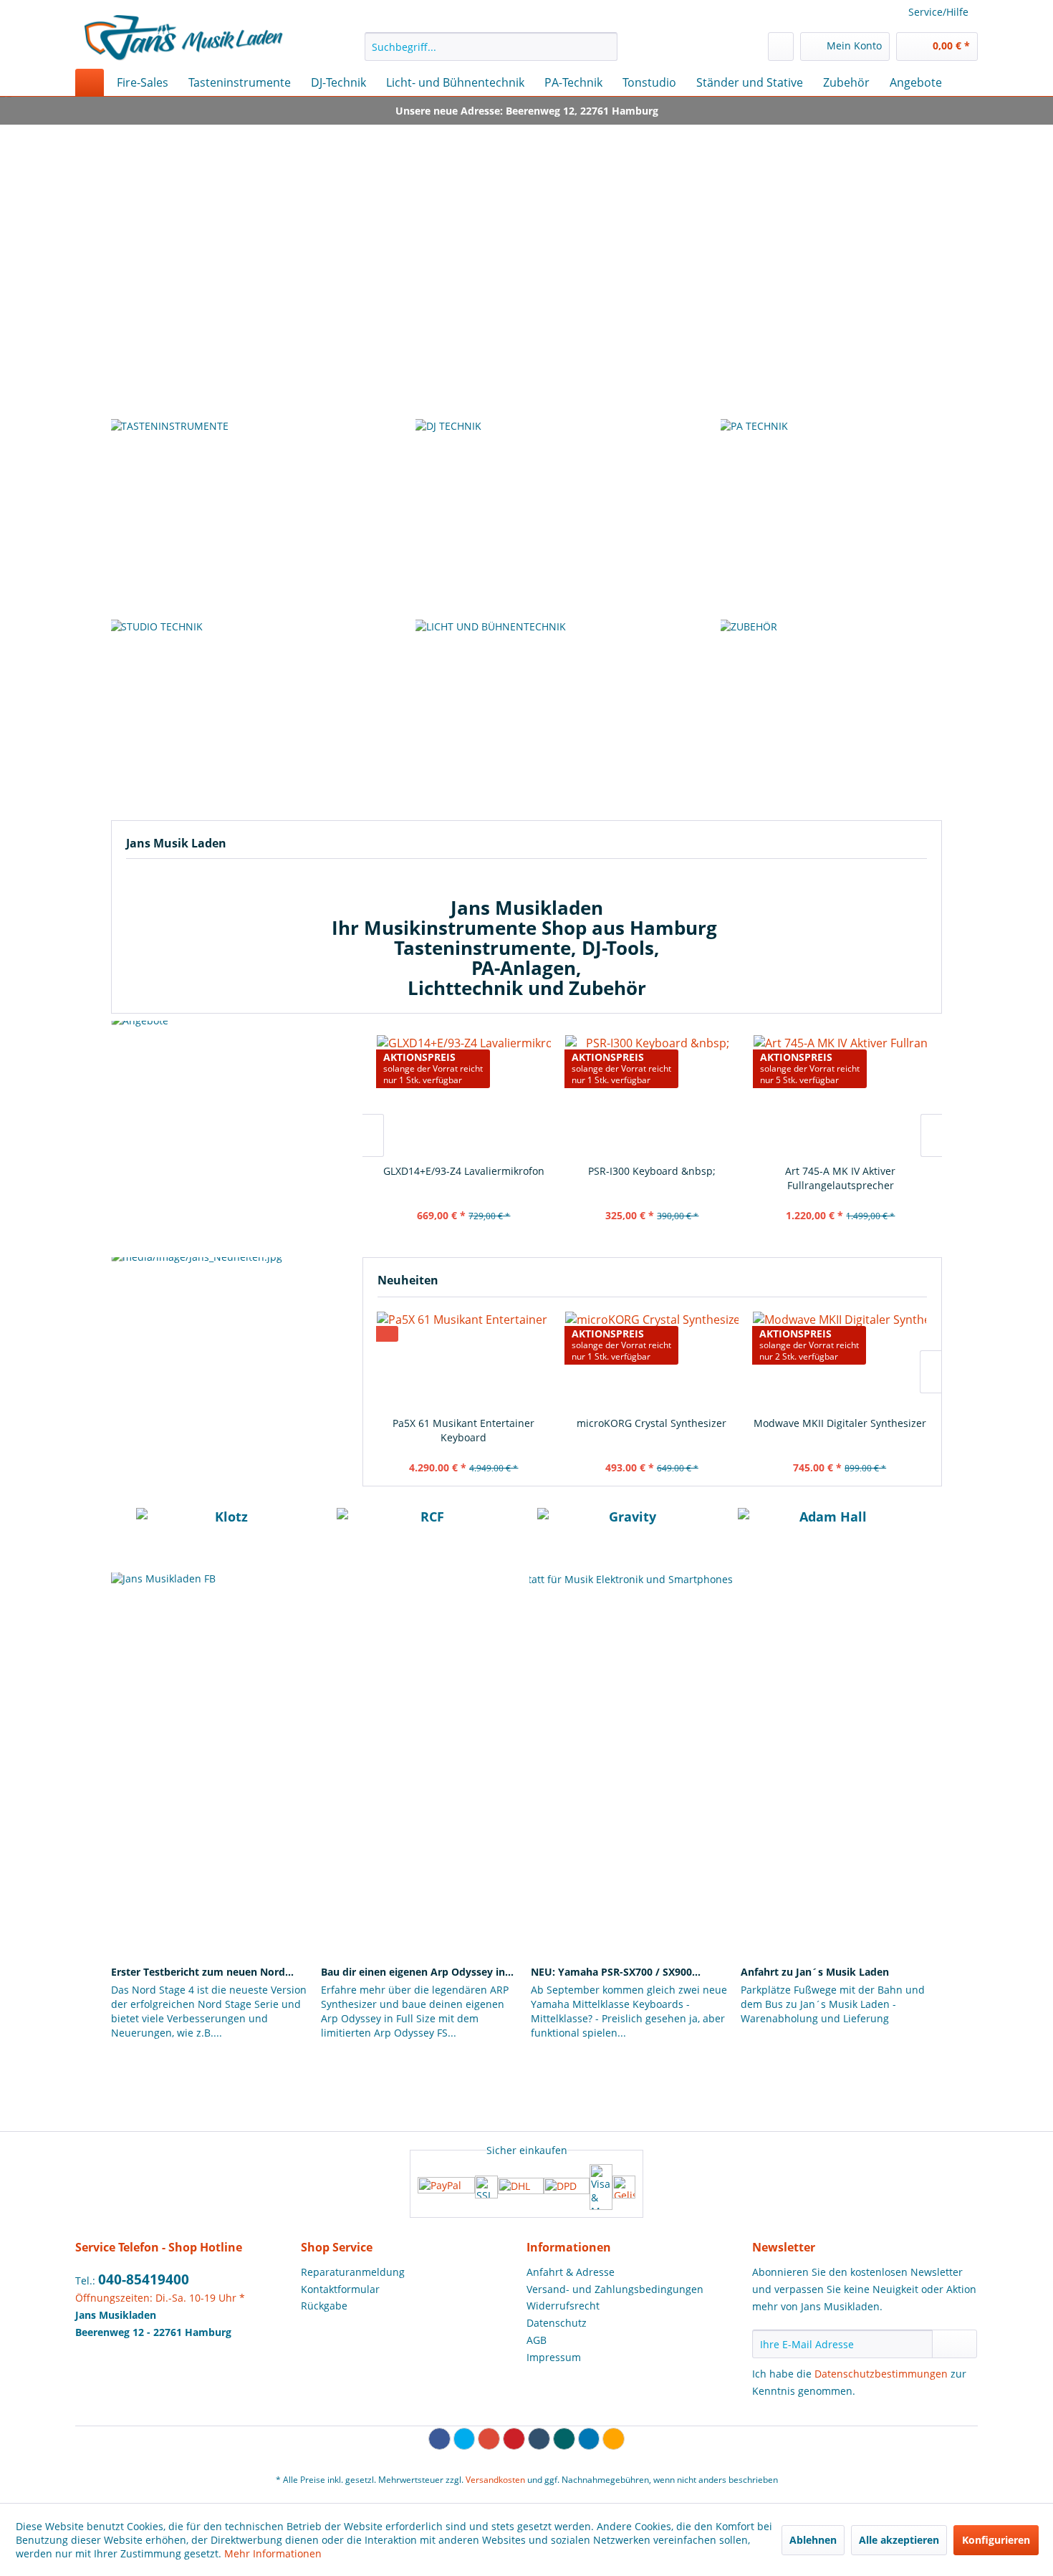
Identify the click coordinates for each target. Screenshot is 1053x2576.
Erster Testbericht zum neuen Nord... (202, 1972)
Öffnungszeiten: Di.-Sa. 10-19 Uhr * (160, 2298)
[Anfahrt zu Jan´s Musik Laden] (841, 1907)
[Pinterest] (514, 2439)
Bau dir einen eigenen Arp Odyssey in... (417, 1972)
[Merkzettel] (781, 47)
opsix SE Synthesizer (839, 1423)
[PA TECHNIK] (831, 516)
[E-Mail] (614, 2439)
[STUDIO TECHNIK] (221, 716)
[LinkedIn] (589, 2439)
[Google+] (489, 2439)
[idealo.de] (624, 2187)
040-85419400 (144, 2279)
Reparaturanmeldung (353, 2272)
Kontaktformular (340, 2289)
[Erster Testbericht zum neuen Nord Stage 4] (212, 1907)
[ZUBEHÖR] (831, 716)
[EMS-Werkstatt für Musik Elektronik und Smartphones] (736, 1709)
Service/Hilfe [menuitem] (938, 12)
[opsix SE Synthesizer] (839, 1360)
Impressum (554, 2357)
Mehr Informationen (273, 2553)
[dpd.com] (567, 2187)
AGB (537, 2340)
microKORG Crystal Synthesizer (463, 1423)
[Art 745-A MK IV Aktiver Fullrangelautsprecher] (652, 1095)
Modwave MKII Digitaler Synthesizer (651, 1423)
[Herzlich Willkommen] (526, 254)
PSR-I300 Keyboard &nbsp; (463, 1171)
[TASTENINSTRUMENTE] (221, 516)
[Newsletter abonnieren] (955, 2344)
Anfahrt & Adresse (571, 2272)
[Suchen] (604, 47)
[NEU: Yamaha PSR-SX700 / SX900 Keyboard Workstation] (631, 1907)
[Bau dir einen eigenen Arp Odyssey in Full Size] (422, 1907)
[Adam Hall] (827, 1529)
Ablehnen (813, 2540)
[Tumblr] (539, 2439)
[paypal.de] (446, 2187)
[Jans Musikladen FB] (317, 1709)
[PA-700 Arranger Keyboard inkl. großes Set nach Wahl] (841, 1095)
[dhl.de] (521, 2187)
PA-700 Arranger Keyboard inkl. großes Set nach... (840, 1178)
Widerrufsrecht (563, 2306)
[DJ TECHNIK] (526, 516)
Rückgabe (324, 2306)
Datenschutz (557, 2323)
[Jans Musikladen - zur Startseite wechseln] (183, 38)
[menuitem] (491, 47)
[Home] (90, 82)
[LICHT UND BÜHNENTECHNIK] (526, 716)
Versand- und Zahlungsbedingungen (615, 2289)
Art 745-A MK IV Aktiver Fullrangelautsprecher (652, 1178)
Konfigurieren (996, 2540)
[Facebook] (439, 2439)
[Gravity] (627, 1529)
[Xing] (564, 2439)
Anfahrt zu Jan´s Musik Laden (815, 1972)
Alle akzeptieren (899, 2540)
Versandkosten (495, 2480)
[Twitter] (465, 2439)
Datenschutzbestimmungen (881, 2374)
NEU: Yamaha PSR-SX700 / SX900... (616, 1972)
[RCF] (426, 1529)
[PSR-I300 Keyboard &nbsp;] (464, 1095)
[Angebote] (233, 1135)
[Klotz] (226, 1529)
